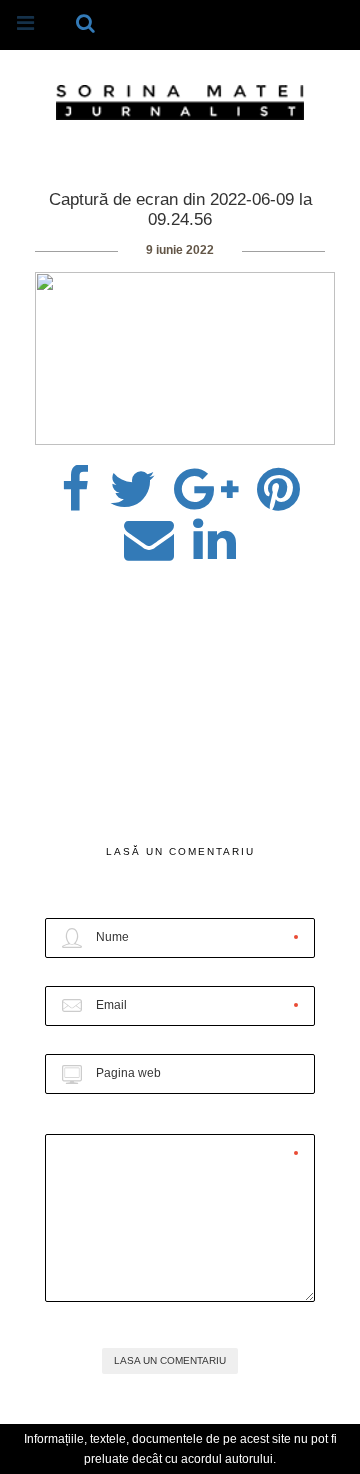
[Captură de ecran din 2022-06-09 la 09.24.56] (132, 483)
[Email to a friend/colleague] (149, 533)
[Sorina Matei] (180, 101)
